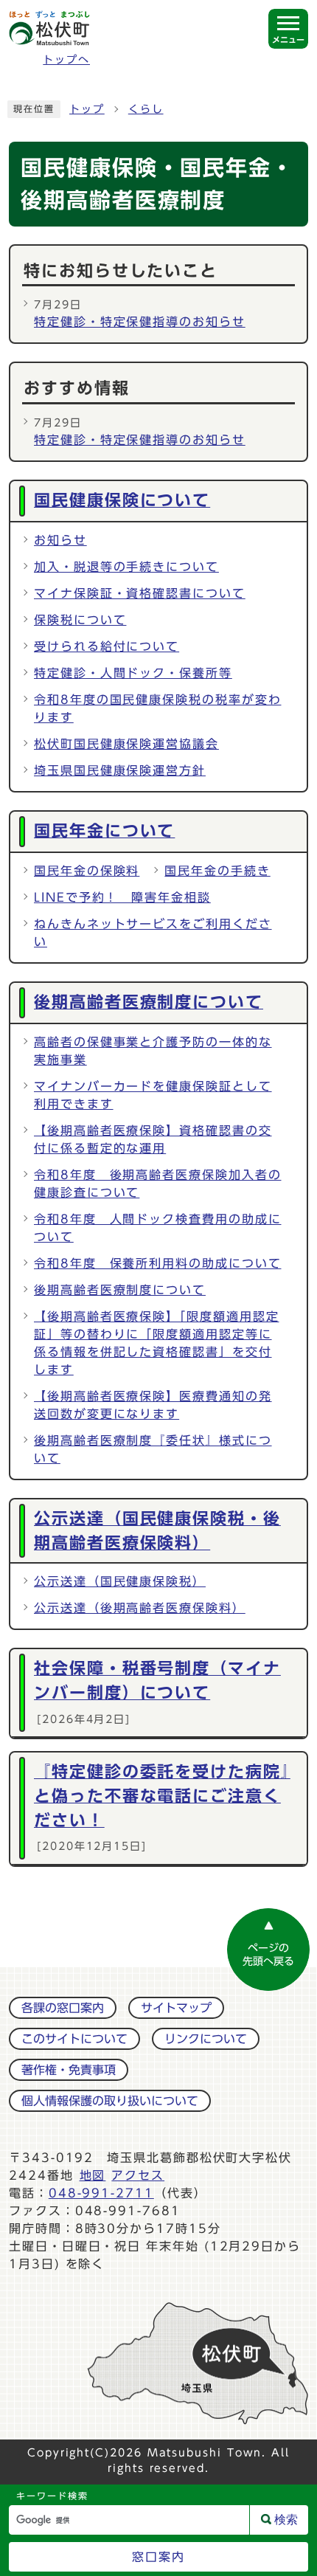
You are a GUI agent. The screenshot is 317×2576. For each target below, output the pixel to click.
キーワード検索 (52, 2496)
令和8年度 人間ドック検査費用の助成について (157, 1228)
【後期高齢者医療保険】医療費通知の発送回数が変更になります (153, 1405)
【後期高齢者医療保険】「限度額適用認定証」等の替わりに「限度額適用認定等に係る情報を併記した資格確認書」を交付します (156, 1343)
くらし (146, 109)
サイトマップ (176, 2008)
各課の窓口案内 (63, 2008)
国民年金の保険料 (87, 871)
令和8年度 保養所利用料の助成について (157, 1263)
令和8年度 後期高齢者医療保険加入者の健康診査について (157, 1184)
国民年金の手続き (217, 871)
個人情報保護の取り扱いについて (110, 2101)
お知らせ (60, 540)
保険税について (80, 620)
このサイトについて (74, 2039)
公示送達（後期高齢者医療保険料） (140, 1608)
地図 (93, 2175)
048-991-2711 (101, 2193)
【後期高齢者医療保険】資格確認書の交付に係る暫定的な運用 (153, 1139)
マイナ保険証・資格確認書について (140, 593)
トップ (87, 109)
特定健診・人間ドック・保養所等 (133, 673)
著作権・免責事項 (69, 2070)
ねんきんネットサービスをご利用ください (153, 933)
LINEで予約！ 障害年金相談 (122, 897)
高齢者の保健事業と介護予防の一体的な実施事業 (153, 1051)
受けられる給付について (107, 646)
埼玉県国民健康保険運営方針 (120, 770)
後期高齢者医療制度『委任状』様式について (153, 1449)
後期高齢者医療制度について (120, 1290)
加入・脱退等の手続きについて (126, 567)
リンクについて (206, 2039)
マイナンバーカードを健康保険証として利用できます (153, 1095)
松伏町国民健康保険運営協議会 (126, 744)
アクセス (138, 2175)
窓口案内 (158, 2557)
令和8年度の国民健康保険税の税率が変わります (157, 708)
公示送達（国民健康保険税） (120, 1581)
